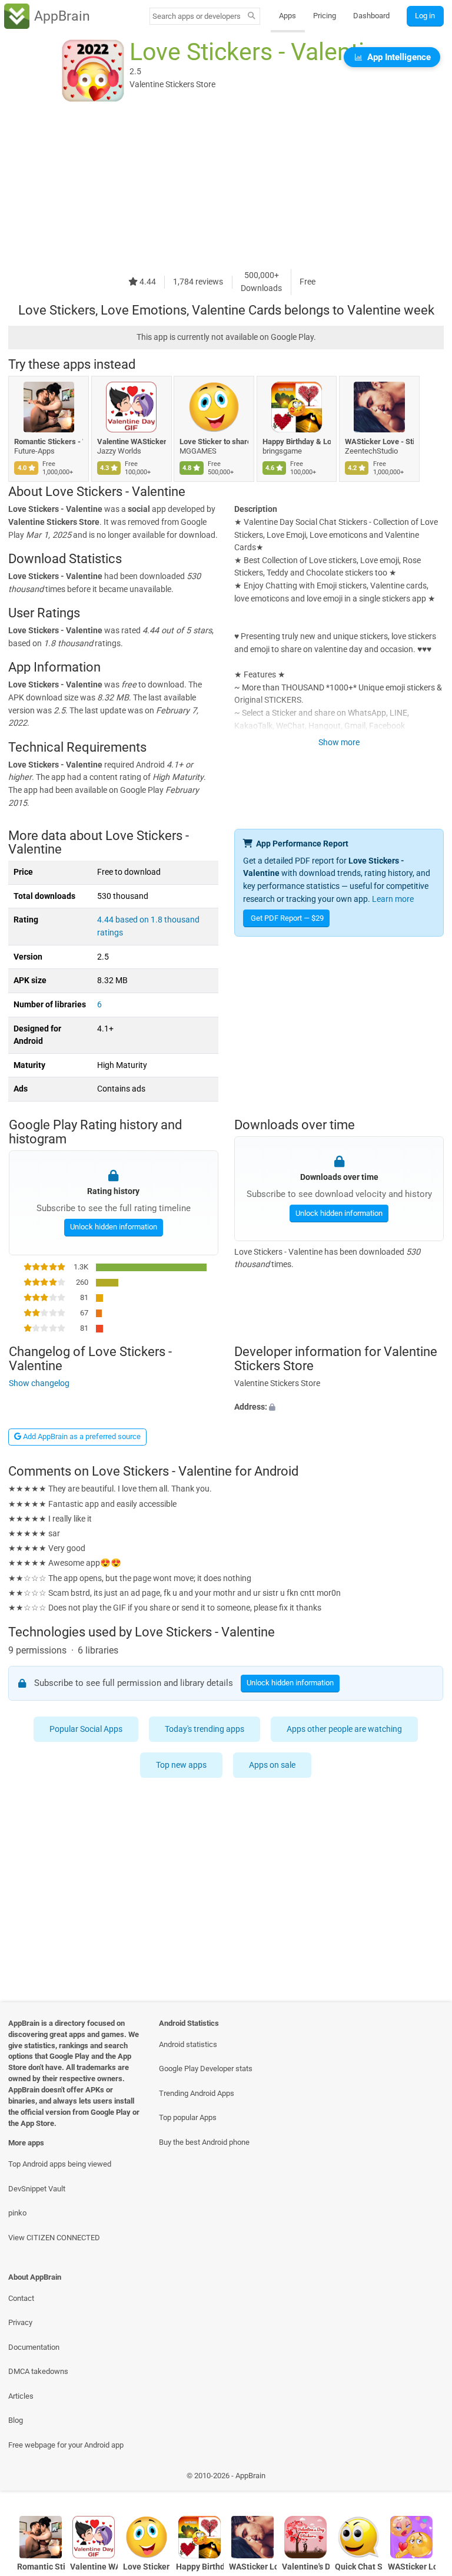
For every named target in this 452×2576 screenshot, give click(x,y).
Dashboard (371, 16)
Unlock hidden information (113, 1227)
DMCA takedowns (38, 2371)
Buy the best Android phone (204, 2142)
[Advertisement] (226, 187)
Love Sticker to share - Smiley (214, 442)
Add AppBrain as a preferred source (81, 1436)
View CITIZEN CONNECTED (54, 2238)
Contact (21, 2298)
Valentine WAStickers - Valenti (132, 442)
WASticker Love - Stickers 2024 (379, 442)
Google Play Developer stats (206, 2069)
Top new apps (182, 1765)
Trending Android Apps (197, 2093)
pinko (17, 2213)
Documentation (34, 2347)
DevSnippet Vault (37, 2189)
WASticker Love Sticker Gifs (412, 2567)
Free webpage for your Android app (66, 2445)
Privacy (20, 2322)
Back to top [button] (426, 2479)
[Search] (252, 16)
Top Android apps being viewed (60, 2164)
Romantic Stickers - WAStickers (49, 442)
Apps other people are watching (345, 1729)
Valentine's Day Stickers (306, 2567)
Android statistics (188, 2044)
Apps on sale (273, 1765)
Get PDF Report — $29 (287, 918)
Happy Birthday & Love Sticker (297, 442)
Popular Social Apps (87, 1729)
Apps (288, 16)
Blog (16, 2420)
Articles (21, 2396)
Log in (425, 16)
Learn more (393, 899)
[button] (339, 1407)
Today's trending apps (205, 1729)
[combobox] (197, 16)
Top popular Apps (188, 2117)
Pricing (325, 16)
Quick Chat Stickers (359, 2567)
